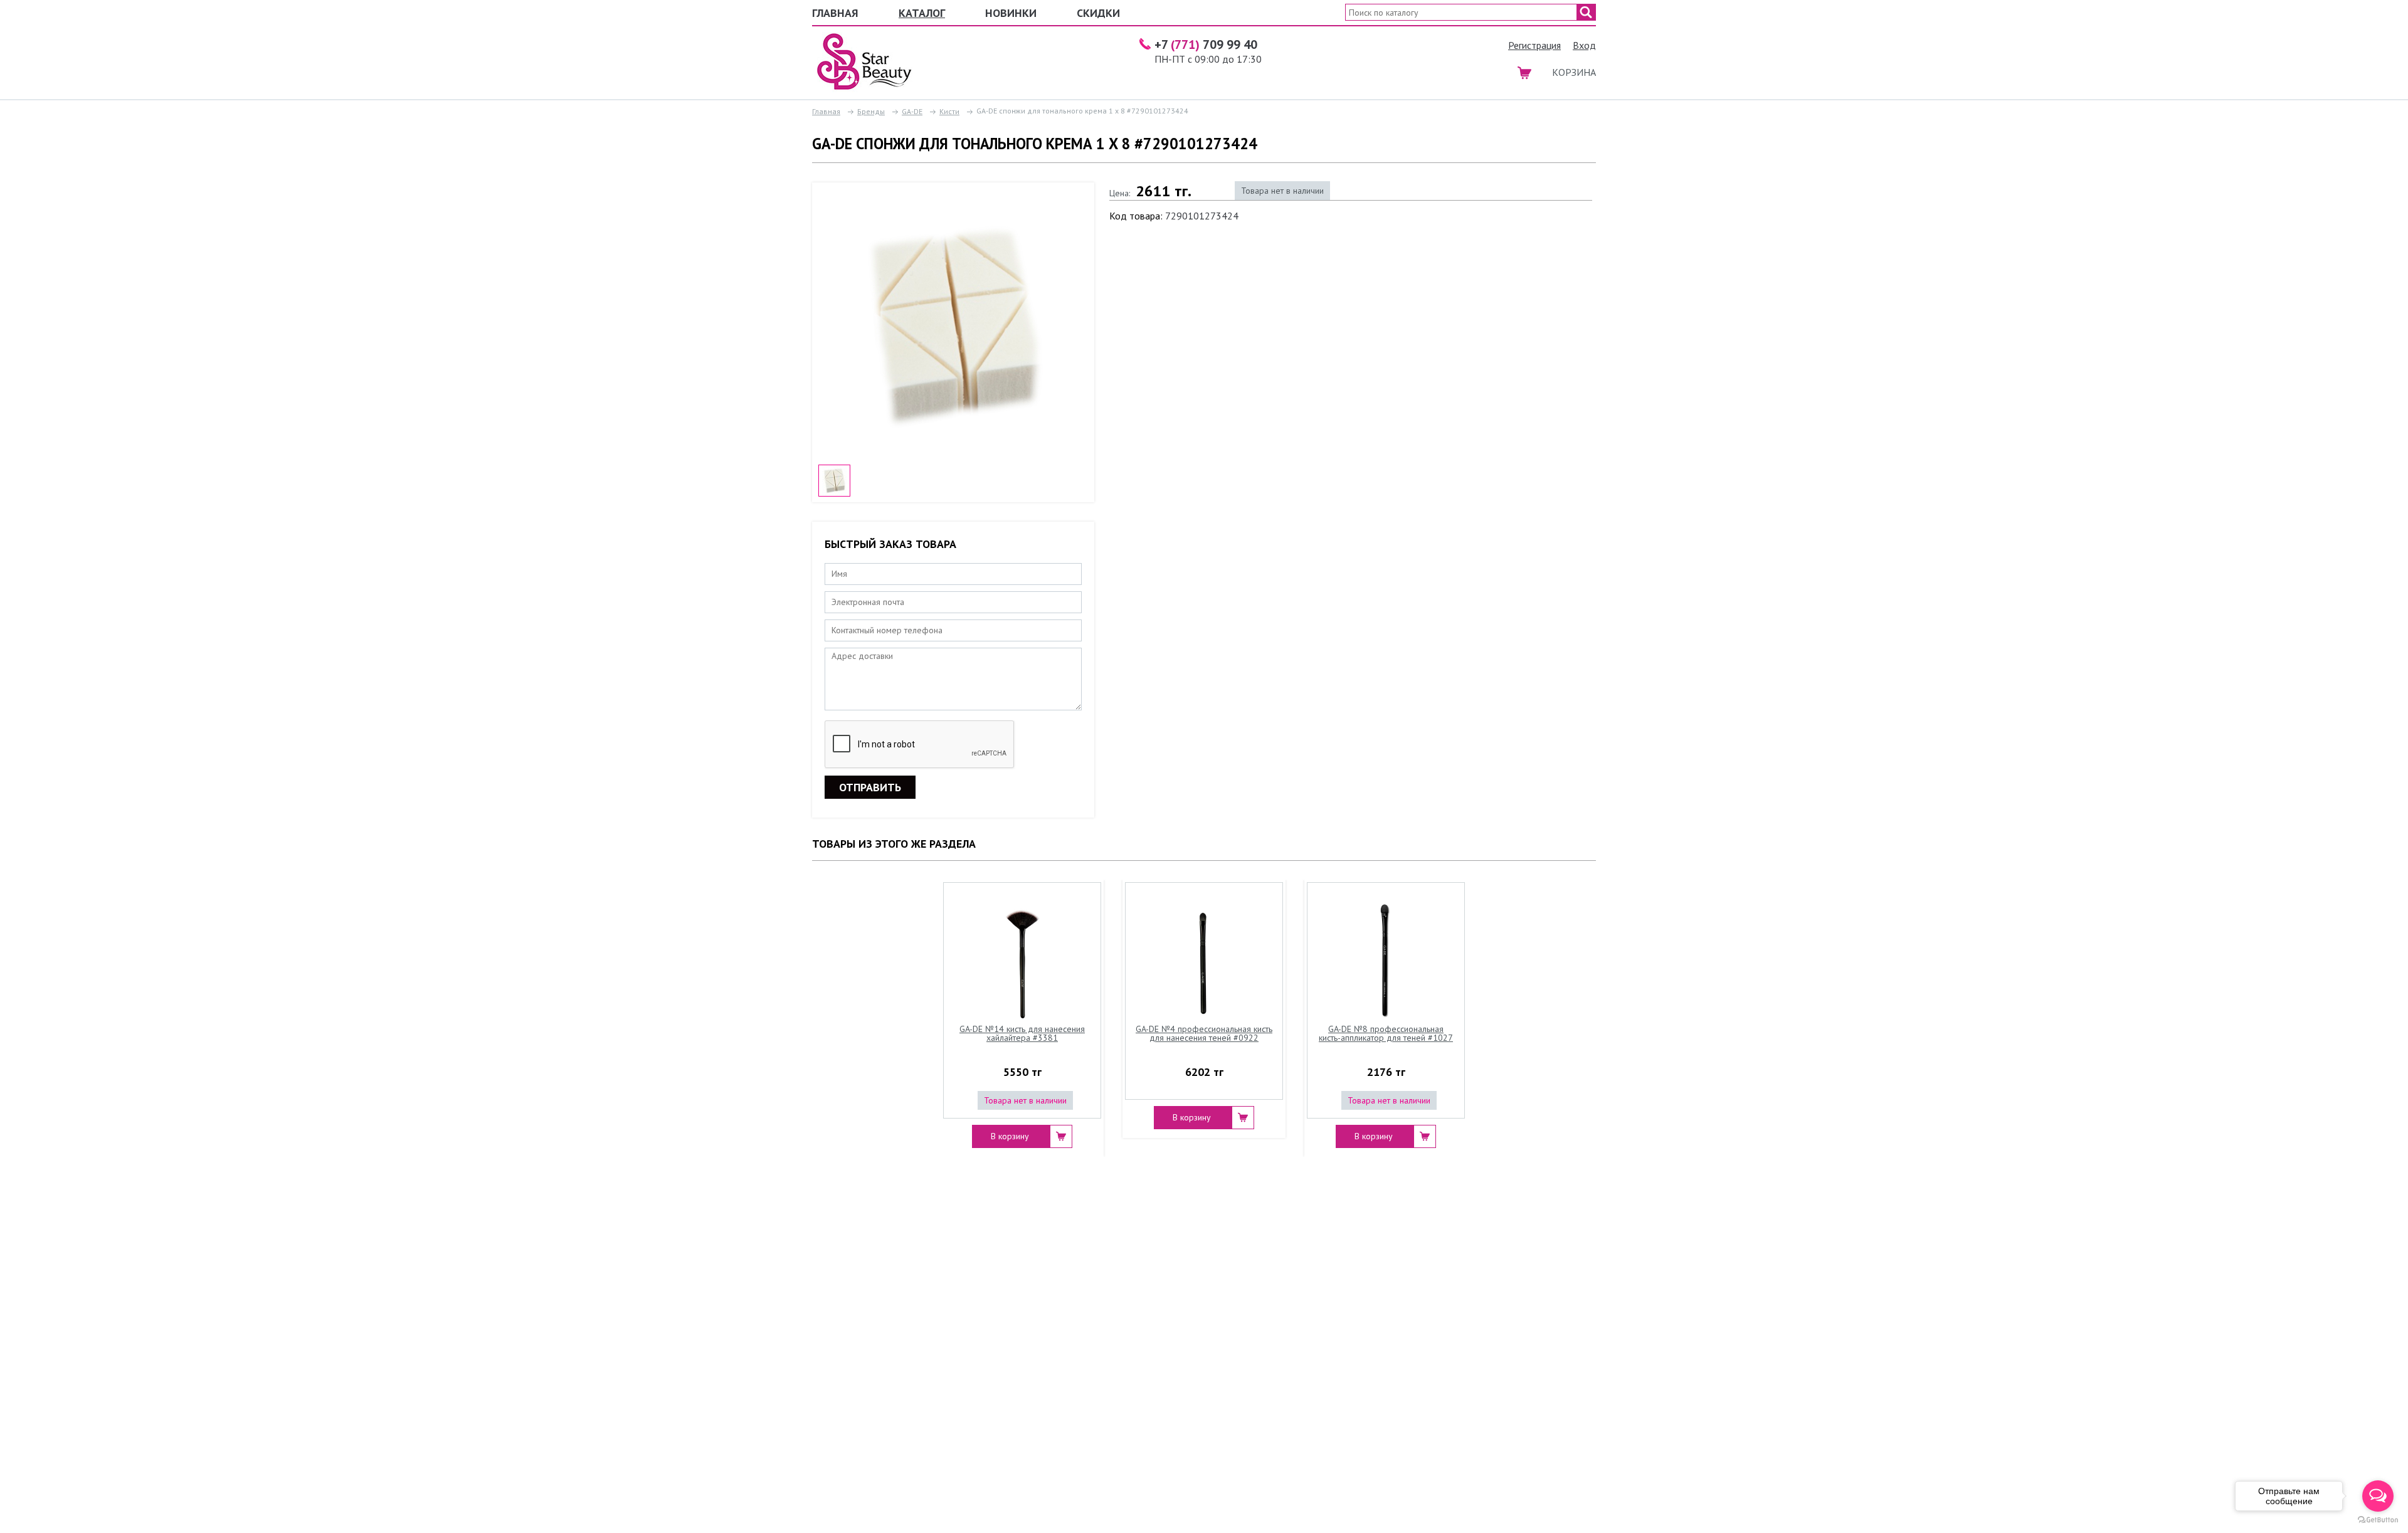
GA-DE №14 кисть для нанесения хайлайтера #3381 (1022, 1034)
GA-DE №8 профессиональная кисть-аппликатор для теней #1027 (1386, 1034)
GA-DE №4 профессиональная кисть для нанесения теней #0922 (1204, 1034)
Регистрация (1534, 45)
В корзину (1010, 1136)
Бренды (871, 111)
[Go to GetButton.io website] (2378, 1520)
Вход (1584, 45)
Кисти (949, 111)
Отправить (870, 787)
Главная (835, 13)
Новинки (1011, 13)
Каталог (922, 13)
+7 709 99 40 (1206, 45)
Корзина (1574, 72)
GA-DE (912, 111)
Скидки (1098, 13)
